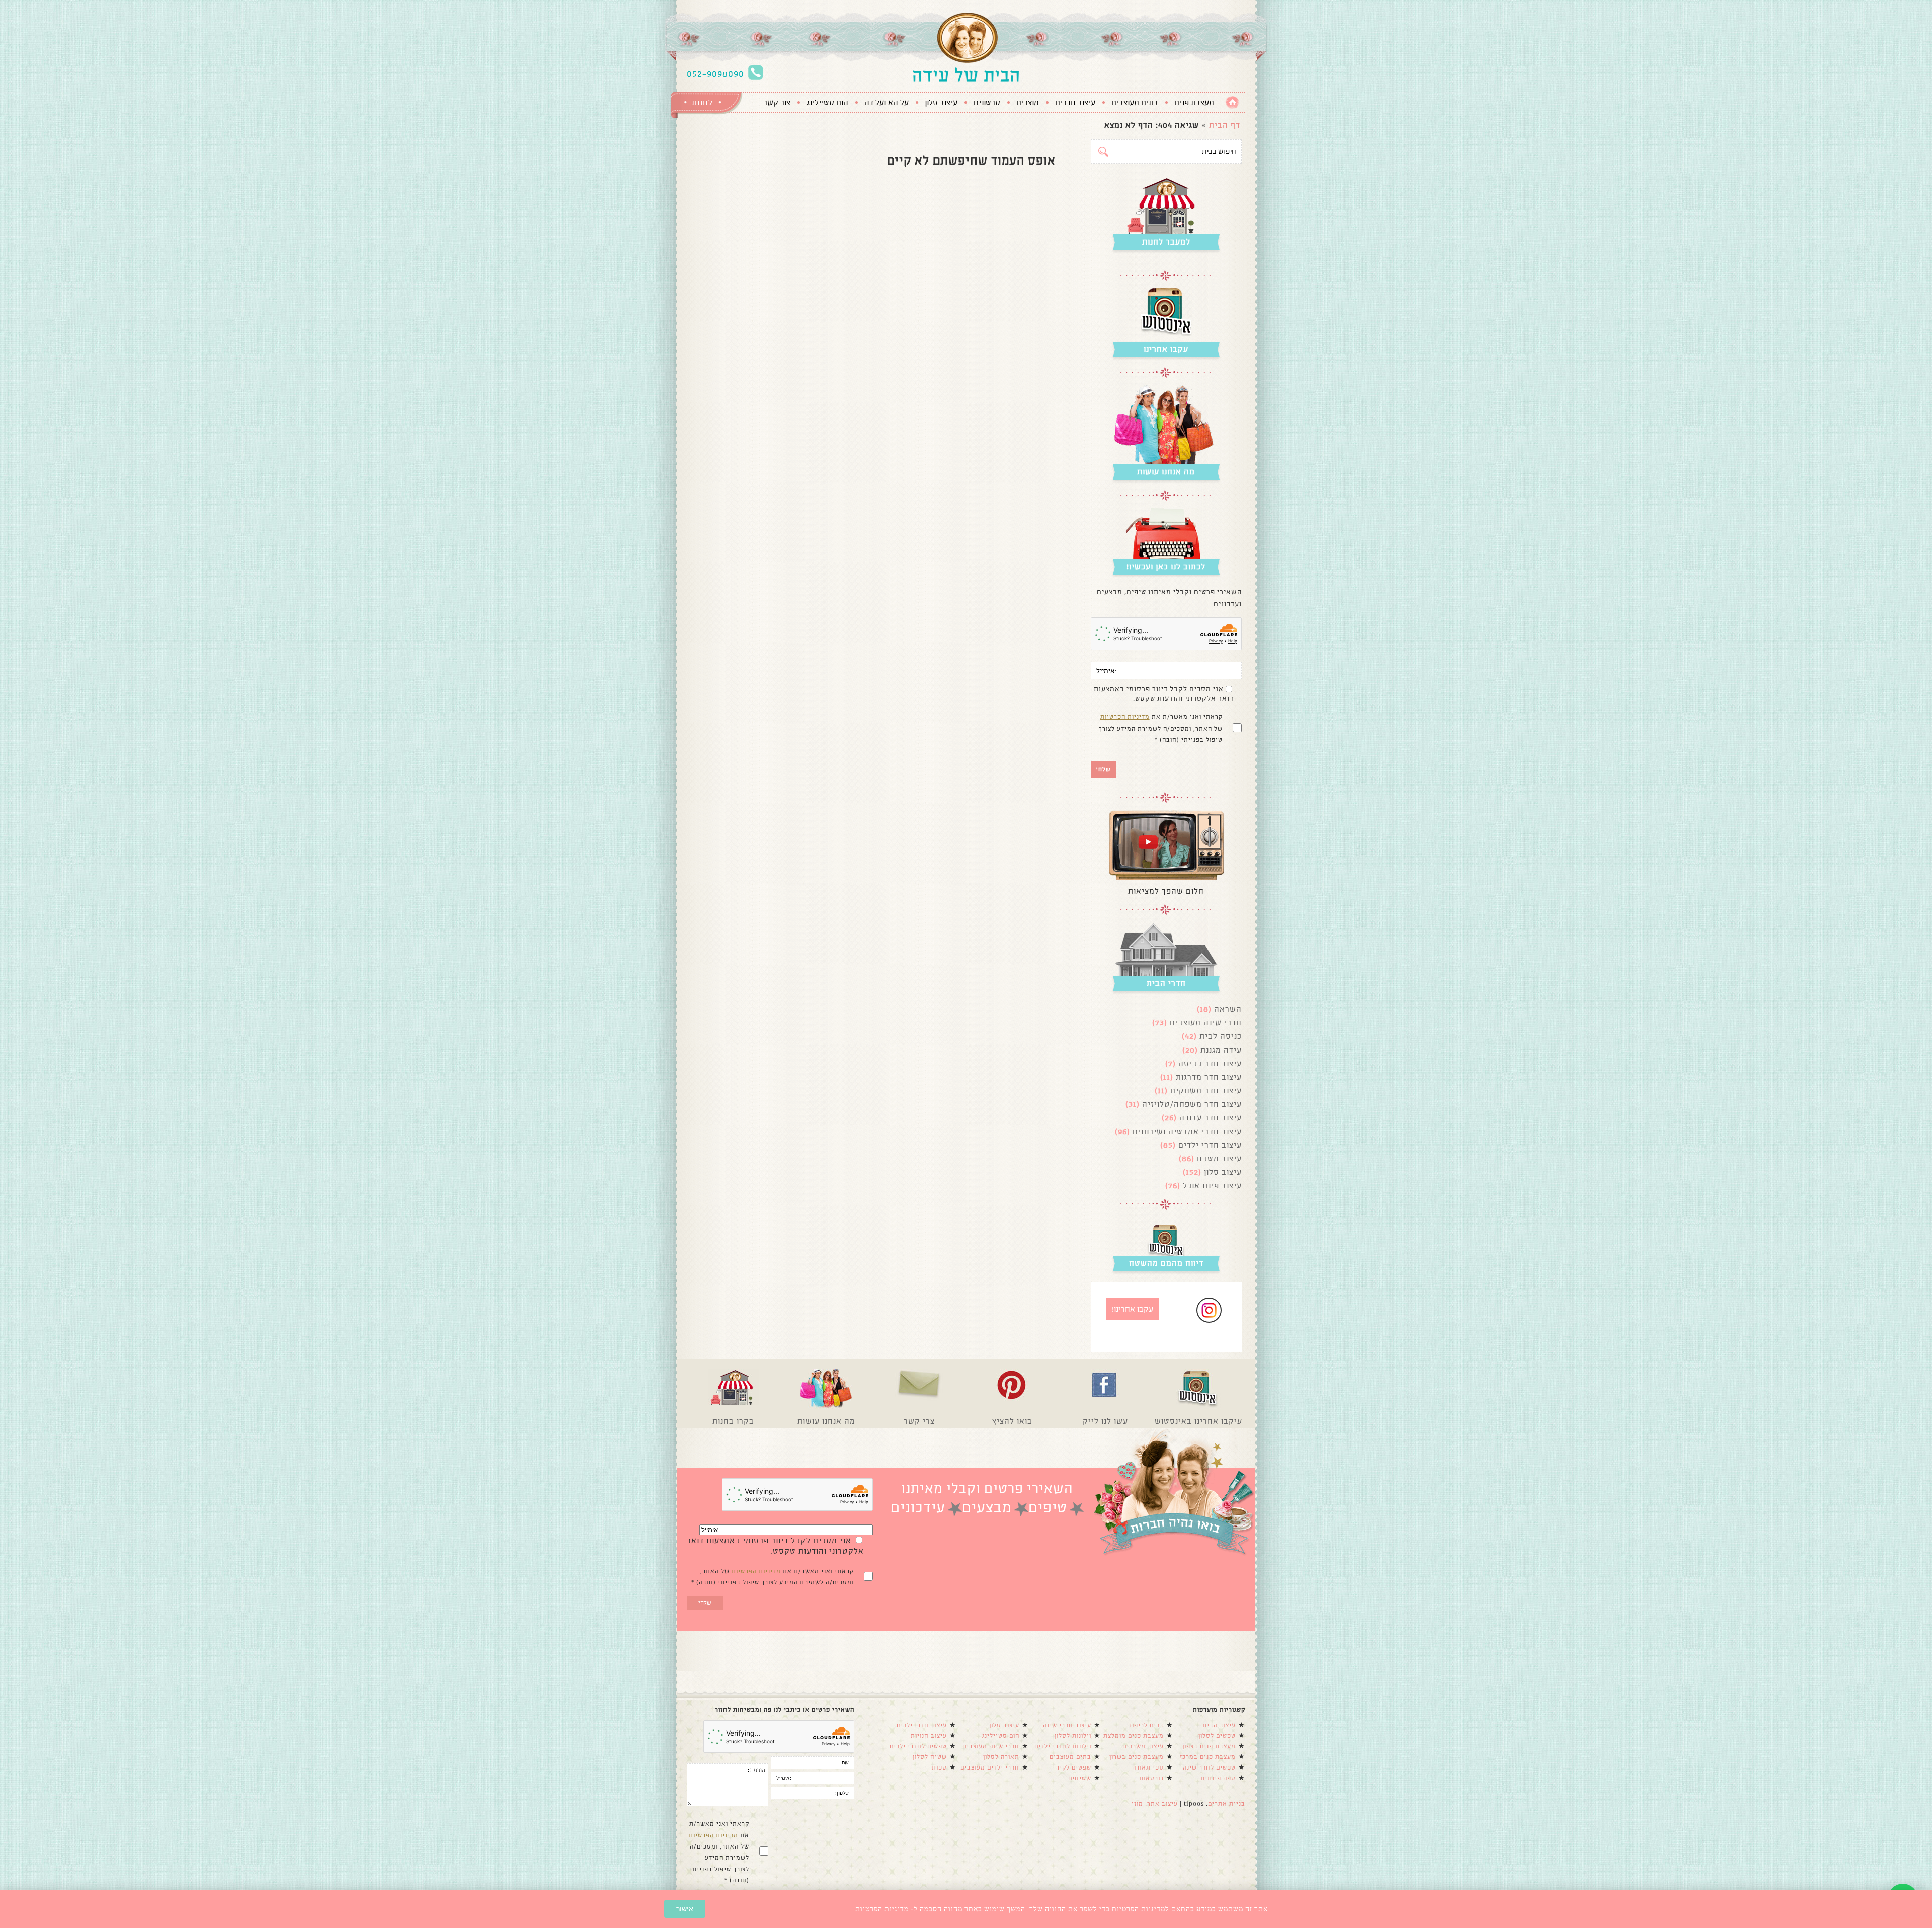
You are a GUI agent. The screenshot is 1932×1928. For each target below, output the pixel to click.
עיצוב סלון (941, 103)
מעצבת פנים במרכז (1208, 1757)
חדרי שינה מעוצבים (1206, 1023)
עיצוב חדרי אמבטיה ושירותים (1187, 1131)
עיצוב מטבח (1219, 1158)
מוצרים (1028, 103)
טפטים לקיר (1074, 1768)
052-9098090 (715, 74)
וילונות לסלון (1073, 1736)
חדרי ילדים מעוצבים (990, 1768)
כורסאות (1151, 1778)
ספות (939, 1768)
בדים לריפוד (1146, 1725)
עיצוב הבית (1219, 1725)
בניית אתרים (1227, 1804)
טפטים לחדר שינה (1209, 1768)
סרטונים (987, 103)
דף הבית (1225, 125)
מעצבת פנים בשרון (1137, 1757)
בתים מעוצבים (1135, 103)
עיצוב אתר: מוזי (1155, 1804)
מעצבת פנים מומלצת (1134, 1736)
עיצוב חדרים (1075, 103)
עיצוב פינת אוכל (1212, 1186)
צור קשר (777, 103)
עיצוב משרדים (1143, 1746)
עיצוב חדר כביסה (1210, 1063)
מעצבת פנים (1194, 103)
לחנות (702, 102)
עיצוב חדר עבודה (1211, 1118)
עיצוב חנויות (929, 1736)
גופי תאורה (1148, 1768)
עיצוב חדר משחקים (1206, 1091)
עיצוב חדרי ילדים (1210, 1145)
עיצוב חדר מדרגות (1209, 1077)
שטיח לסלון (930, 1757)
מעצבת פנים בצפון (1209, 1746)
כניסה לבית (1221, 1036)
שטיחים (1080, 1778)
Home (1232, 102)
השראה (1228, 1009)
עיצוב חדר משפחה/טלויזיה (1192, 1104)
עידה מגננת (1221, 1050)
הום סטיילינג (827, 103)
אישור (685, 1909)
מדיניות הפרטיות (1125, 717)
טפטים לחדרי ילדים (918, 1746)
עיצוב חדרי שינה (1067, 1725)
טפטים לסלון (1217, 1736)
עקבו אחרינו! (1133, 1309)
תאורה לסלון (1001, 1757)
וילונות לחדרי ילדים (1063, 1746)
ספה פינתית (1218, 1778)
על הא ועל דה (887, 103)
